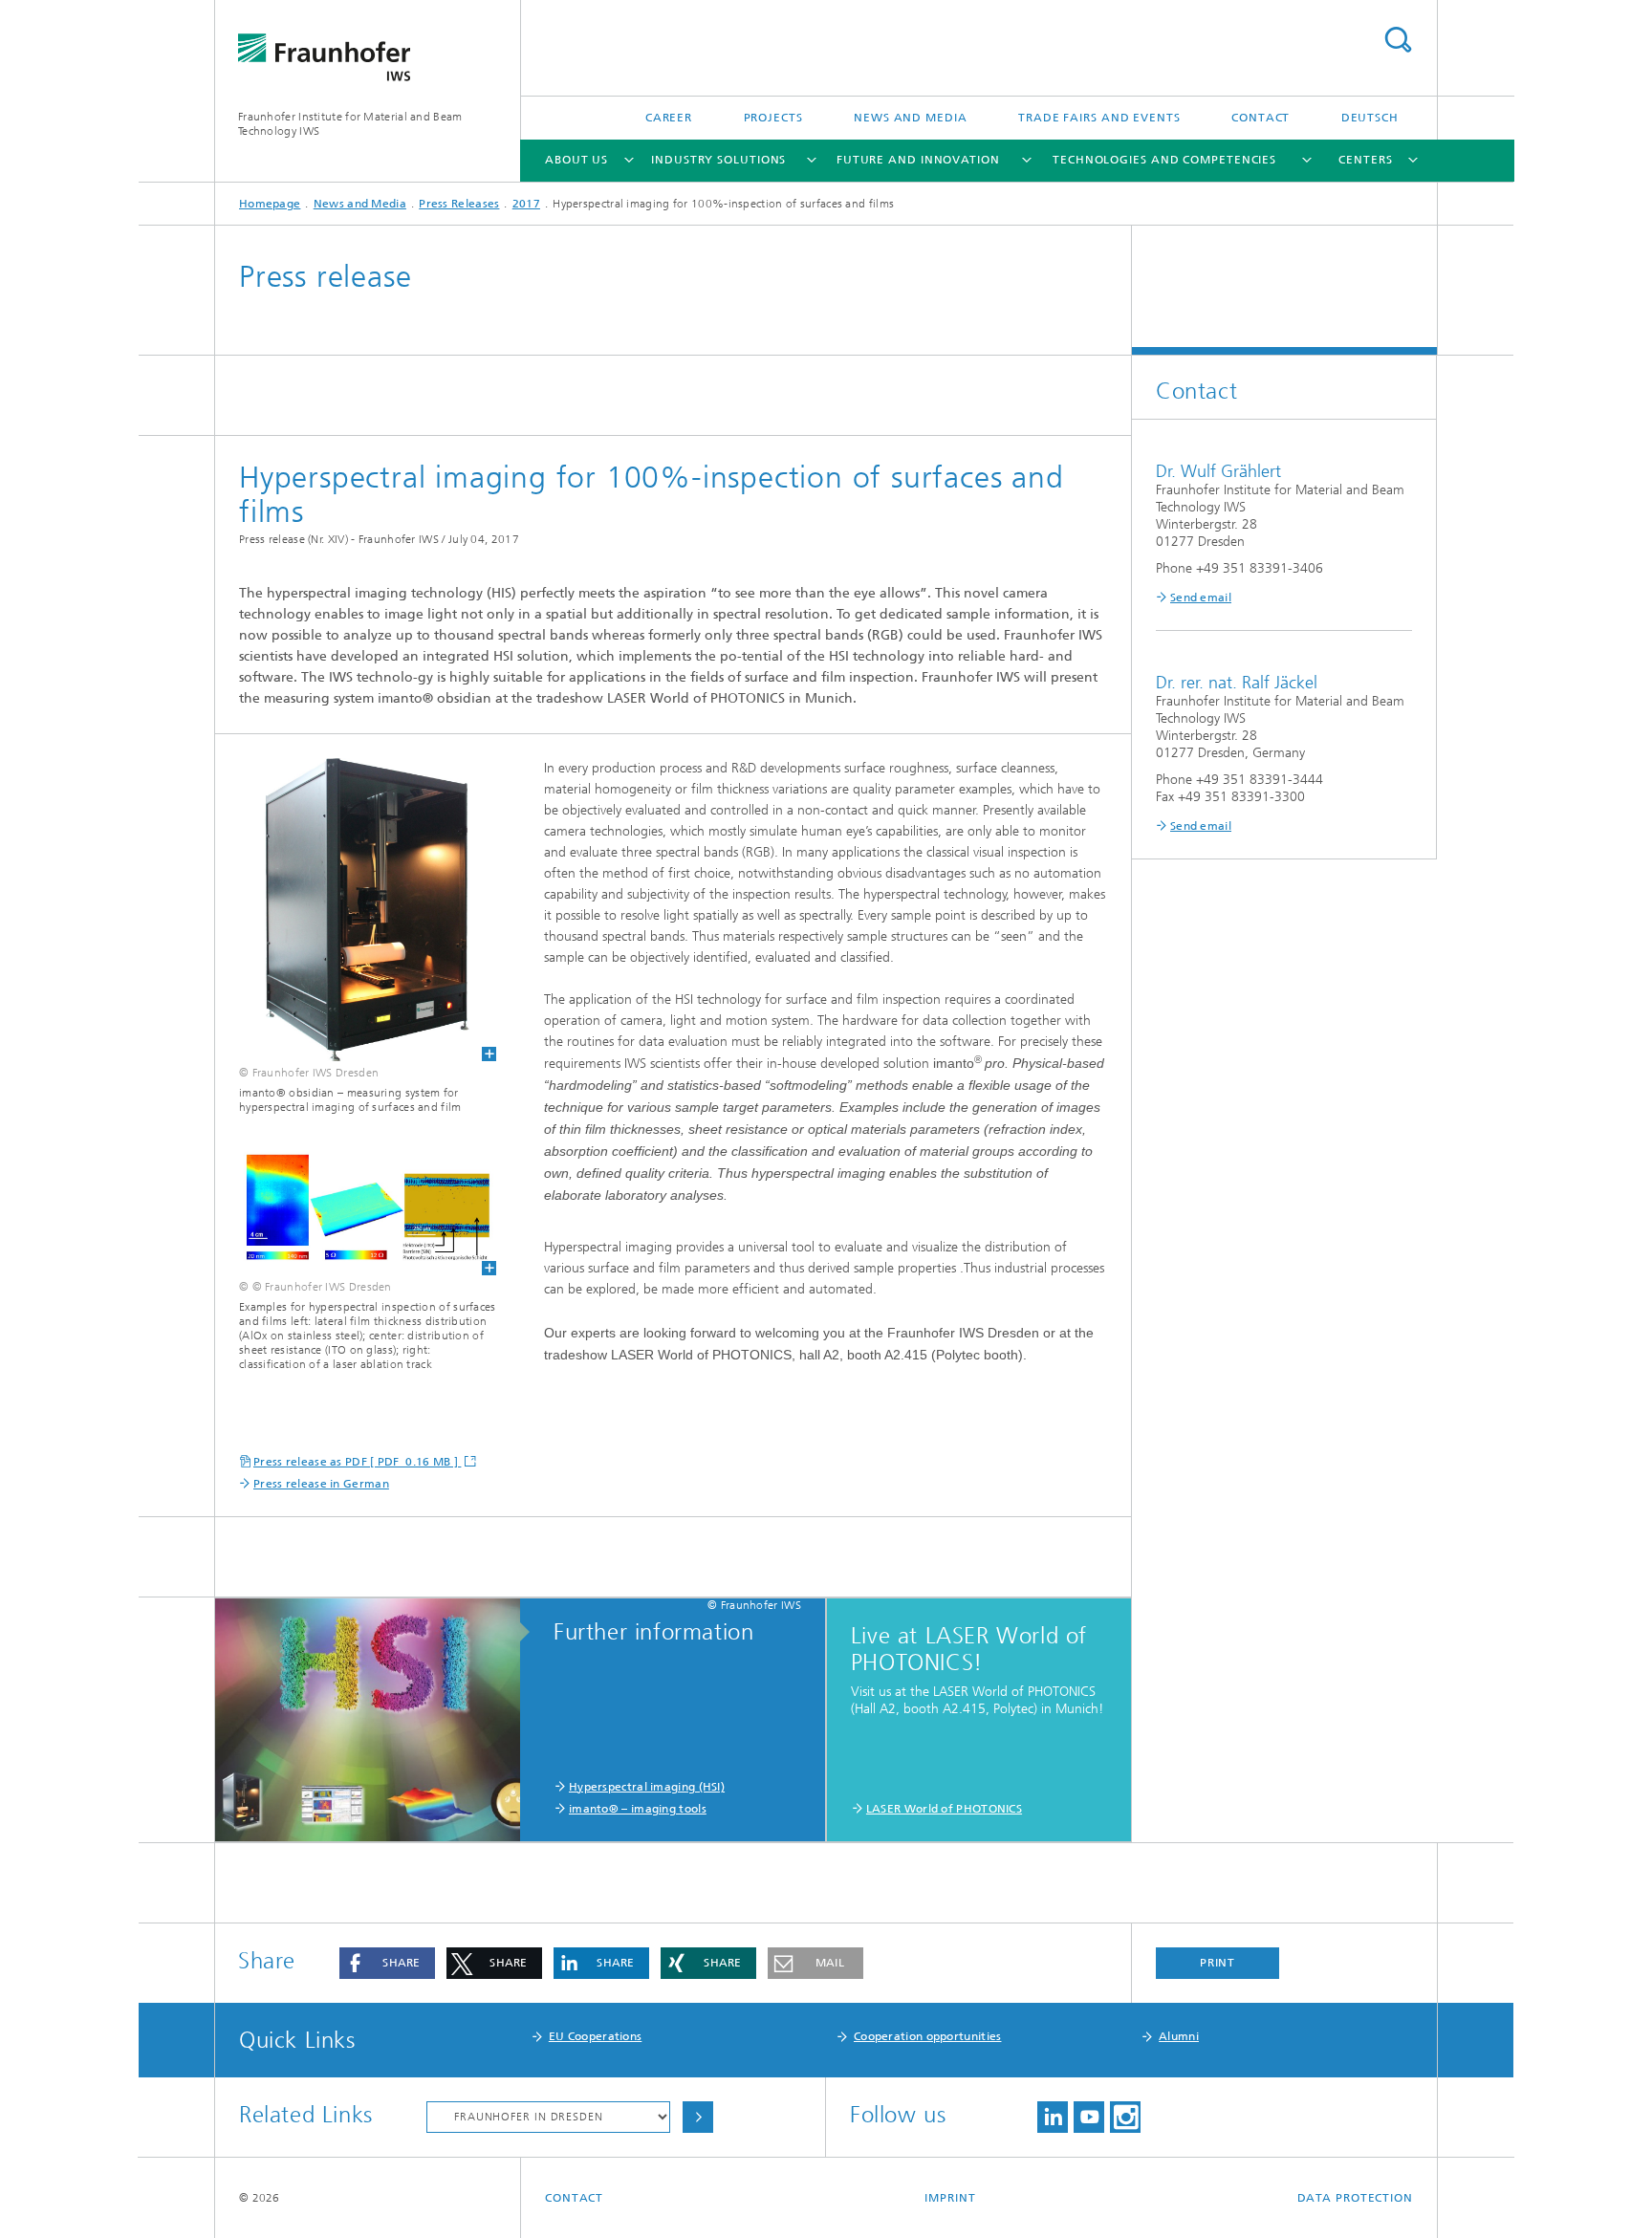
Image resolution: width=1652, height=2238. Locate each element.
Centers (1365, 160)
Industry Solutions (718, 160)
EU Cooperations (596, 2036)
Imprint (950, 2198)
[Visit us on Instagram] (1125, 2117)
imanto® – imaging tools (638, 1809)
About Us (576, 160)
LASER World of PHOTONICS (944, 1809)
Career (669, 118)
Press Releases (459, 204)
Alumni (1179, 2036)
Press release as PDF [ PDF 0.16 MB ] (357, 1462)
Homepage (270, 204)
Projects (773, 118)
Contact (1261, 118)
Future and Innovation (918, 160)
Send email (1201, 598)
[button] (387, 1963)
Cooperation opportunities (928, 2036)
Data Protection (1356, 2198)
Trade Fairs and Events (1099, 118)
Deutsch (1370, 118)
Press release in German (321, 1484)
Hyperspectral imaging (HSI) (647, 1787)
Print (1218, 1963)
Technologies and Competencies (1164, 160)
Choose (698, 2117)
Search (1398, 40)
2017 (526, 204)
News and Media (911, 118)
